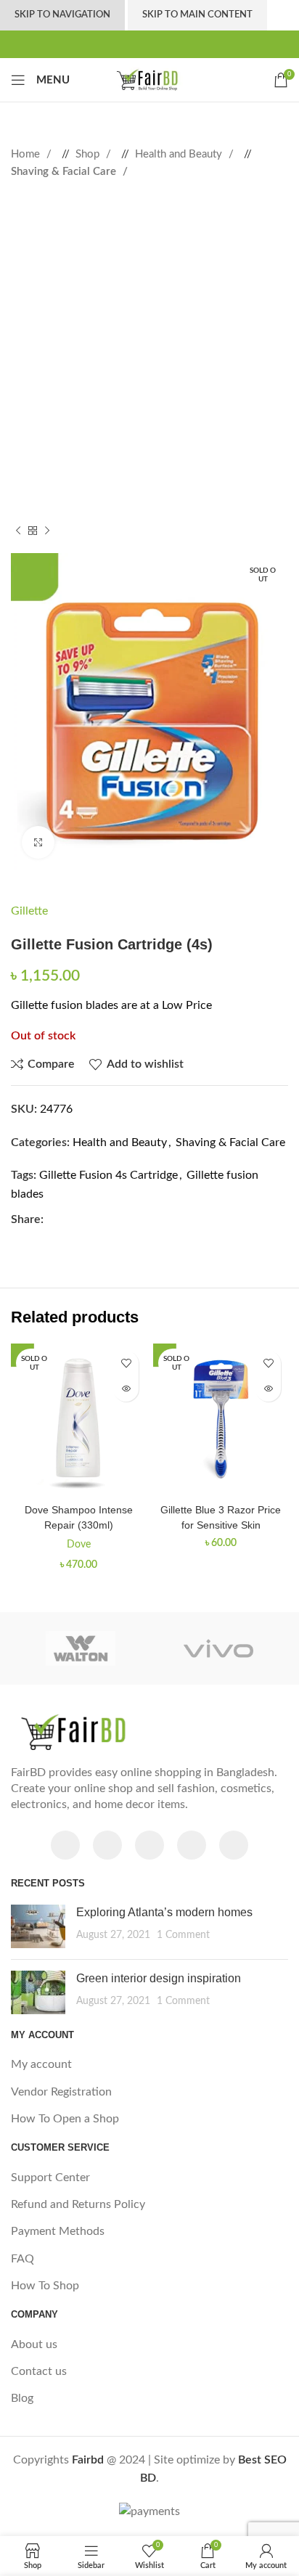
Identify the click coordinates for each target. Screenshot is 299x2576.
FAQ (22, 2259)
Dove (79, 1544)
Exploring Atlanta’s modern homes (164, 1912)
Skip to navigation (62, 15)
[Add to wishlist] (126, 1363)
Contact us (39, 2371)
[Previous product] (18, 531)
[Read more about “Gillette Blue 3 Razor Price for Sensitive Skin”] (268, 1389)
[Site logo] (149, 79)
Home (27, 154)
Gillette (29, 911)
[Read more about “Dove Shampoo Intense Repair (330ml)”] (126, 1389)
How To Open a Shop (65, 2119)
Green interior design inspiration (159, 1978)
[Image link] (83, 1731)
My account (41, 2064)
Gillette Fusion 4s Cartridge (108, 1175)
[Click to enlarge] (38, 842)
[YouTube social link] (192, 1845)
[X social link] (134, 44)
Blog (22, 2398)
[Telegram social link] (180, 44)
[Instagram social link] (149, 1845)
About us (34, 2344)
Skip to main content (197, 15)
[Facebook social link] (119, 44)
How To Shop (45, 2286)
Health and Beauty (180, 154)
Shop (89, 154)
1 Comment (183, 1935)
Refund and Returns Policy (78, 2204)
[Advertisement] (149, 353)
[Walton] (80, 1648)
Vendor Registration (61, 2092)
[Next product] (47, 531)
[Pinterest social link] (149, 44)
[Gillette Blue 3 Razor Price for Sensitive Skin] (221, 1420)
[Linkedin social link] (165, 44)
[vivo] (219, 1648)
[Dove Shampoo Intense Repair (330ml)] (78, 1420)
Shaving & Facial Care (65, 172)
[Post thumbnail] (38, 1926)
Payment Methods (58, 2231)
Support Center (50, 2178)
